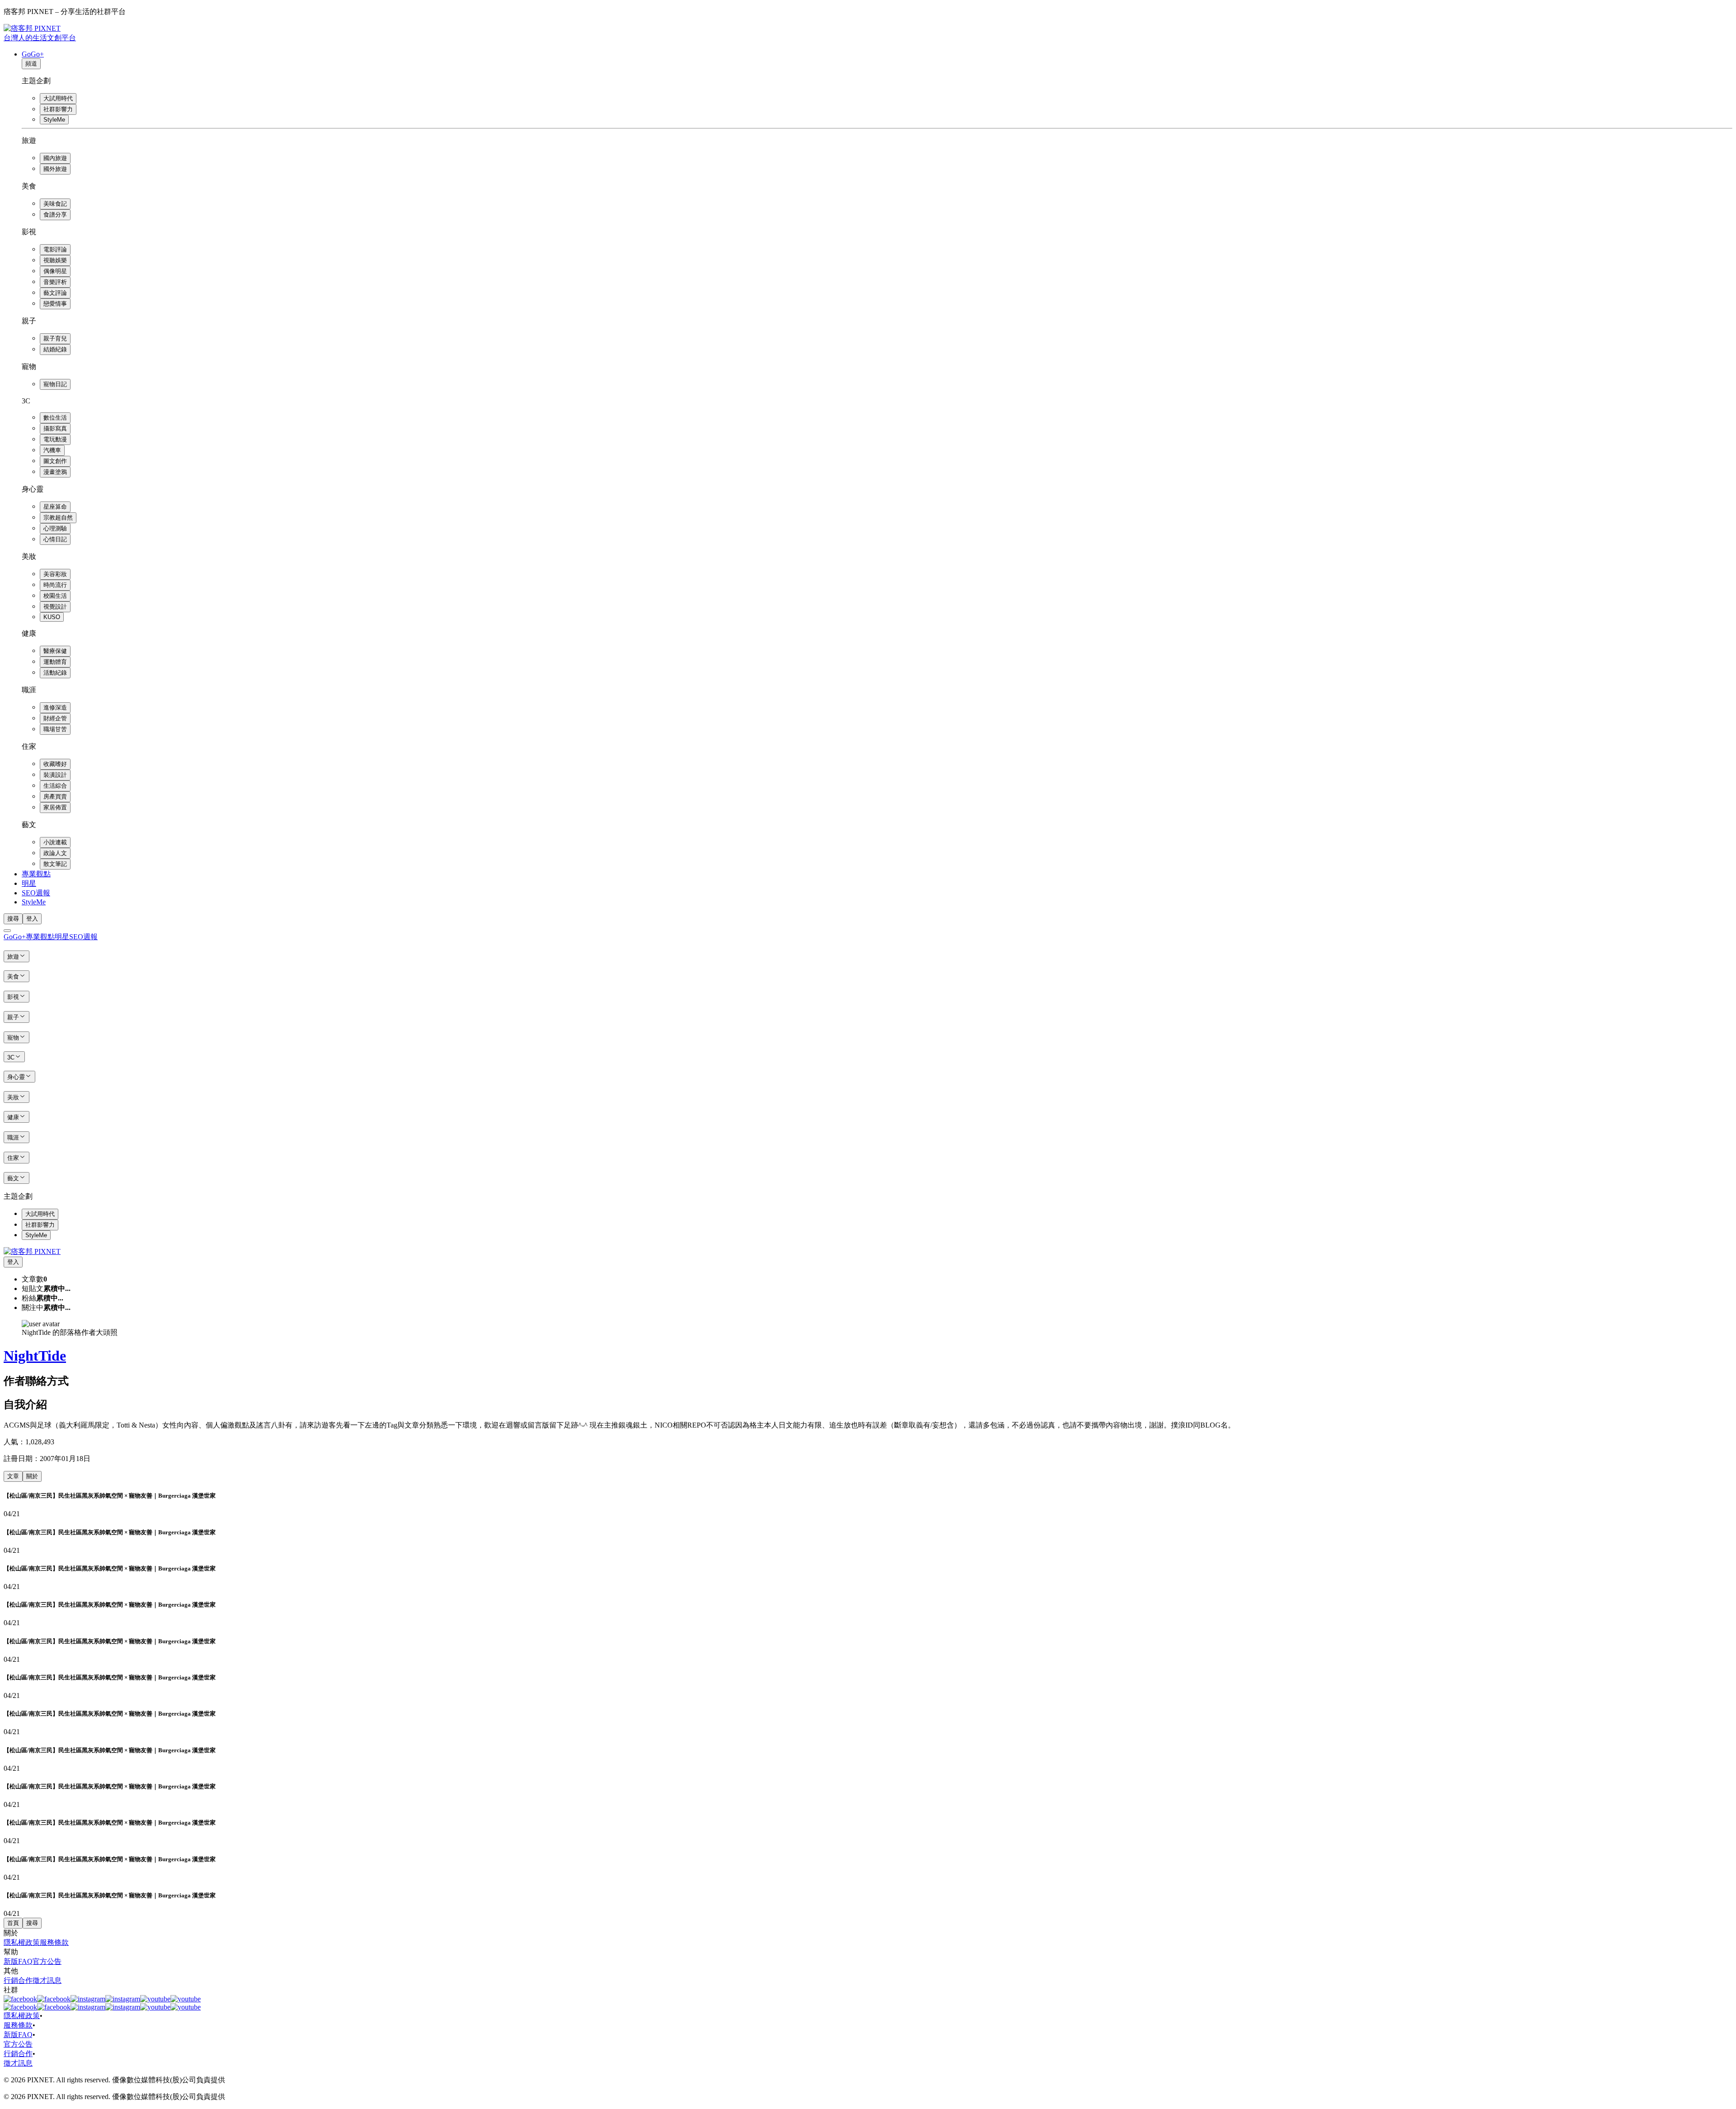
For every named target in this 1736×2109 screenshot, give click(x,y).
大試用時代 (58, 98)
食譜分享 (55, 215)
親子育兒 (55, 338)
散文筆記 (55, 864)
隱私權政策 (22, 1942)
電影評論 (55, 249)
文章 (13, 1476)
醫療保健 (55, 651)
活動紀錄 (55, 673)
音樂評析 (55, 282)
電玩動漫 (55, 439)
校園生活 (55, 596)
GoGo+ (33, 54)
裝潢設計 (55, 775)
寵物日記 (55, 384)
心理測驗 (55, 528)
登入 (32, 919)
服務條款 (54, 1942)
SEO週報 (36, 893)
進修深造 (55, 707)
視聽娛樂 (55, 260)
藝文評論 (55, 293)
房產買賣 (55, 797)
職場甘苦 (55, 729)
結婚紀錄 (55, 349)
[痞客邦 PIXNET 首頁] (32, 1251)
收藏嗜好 (55, 764)
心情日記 (55, 539)
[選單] (7, 931)
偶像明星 (55, 271)
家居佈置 (55, 807)
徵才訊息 (47, 1980)
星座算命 (55, 507)
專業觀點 (36, 874)
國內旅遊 (55, 158)
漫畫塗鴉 (55, 472)
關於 (32, 1476)
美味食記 (55, 204)
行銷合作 (18, 1980)
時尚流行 (55, 585)
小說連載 (55, 842)
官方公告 (47, 1961)
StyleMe (54, 120)
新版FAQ (18, 1961)
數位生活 (55, 418)
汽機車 (52, 450)
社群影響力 (58, 109)
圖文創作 (55, 461)
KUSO (52, 617)
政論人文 (55, 853)
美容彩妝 (55, 574)
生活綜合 (55, 786)
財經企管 (55, 718)
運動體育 (55, 662)
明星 (29, 883)
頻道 (31, 64)
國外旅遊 (55, 169)
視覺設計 (55, 607)
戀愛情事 (55, 304)
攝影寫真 (55, 428)
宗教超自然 (58, 518)
